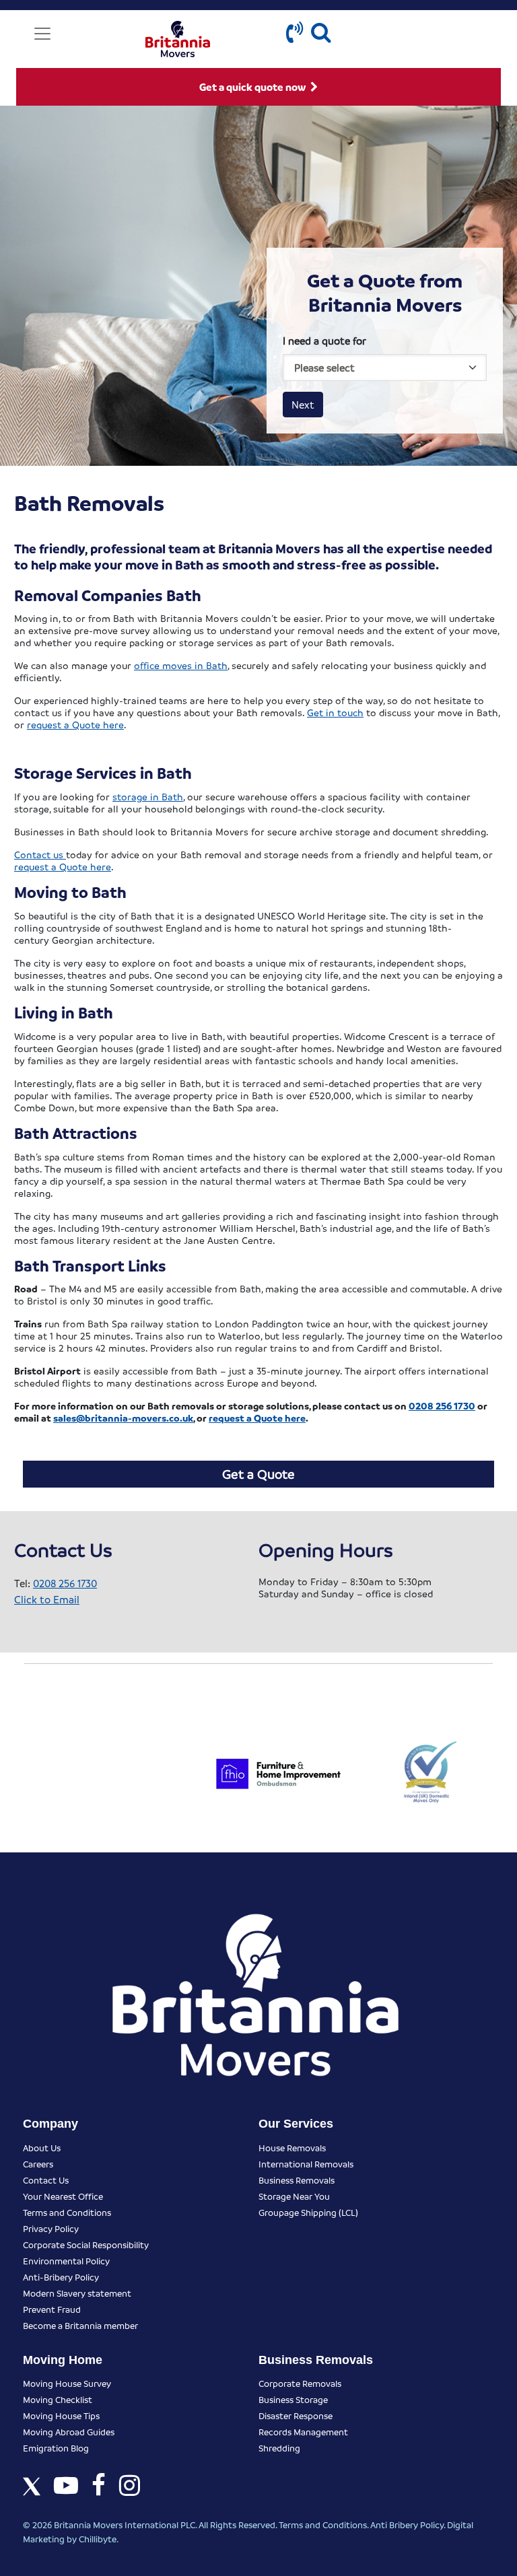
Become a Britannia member (80, 2325)
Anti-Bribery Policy (61, 2277)
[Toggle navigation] (42, 34)
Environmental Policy (66, 2261)
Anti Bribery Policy (407, 2525)
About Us (42, 2148)
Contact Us (46, 2180)
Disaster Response (296, 2415)
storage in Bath (148, 796)
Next (303, 405)
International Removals (306, 2164)
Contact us (40, 854)
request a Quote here (75, 724)
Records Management (303, 2432)
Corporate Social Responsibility (86, 2244)
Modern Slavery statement (77, 2293)
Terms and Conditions (67, 2212)
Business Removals (297, 2180)
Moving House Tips (61, 2415)
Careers (38, 2164)
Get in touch (335, 712)
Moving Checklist (58, 2399)
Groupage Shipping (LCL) (308, 2212)
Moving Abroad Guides (69, 2432)
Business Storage (293, 2399)
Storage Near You (294, 2196)
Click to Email (47, 1599)
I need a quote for (324, 341)
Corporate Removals (300, 2383)
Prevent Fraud (52, 2309)
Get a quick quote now (253, 87)
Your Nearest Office (63, 2196)
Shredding (279, 2448)
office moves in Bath (181, 665)
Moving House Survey (67, 2383)
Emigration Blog (56, 2448)
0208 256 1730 (65, 1583)
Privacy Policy (51, 2228)
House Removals (292, 2148)
